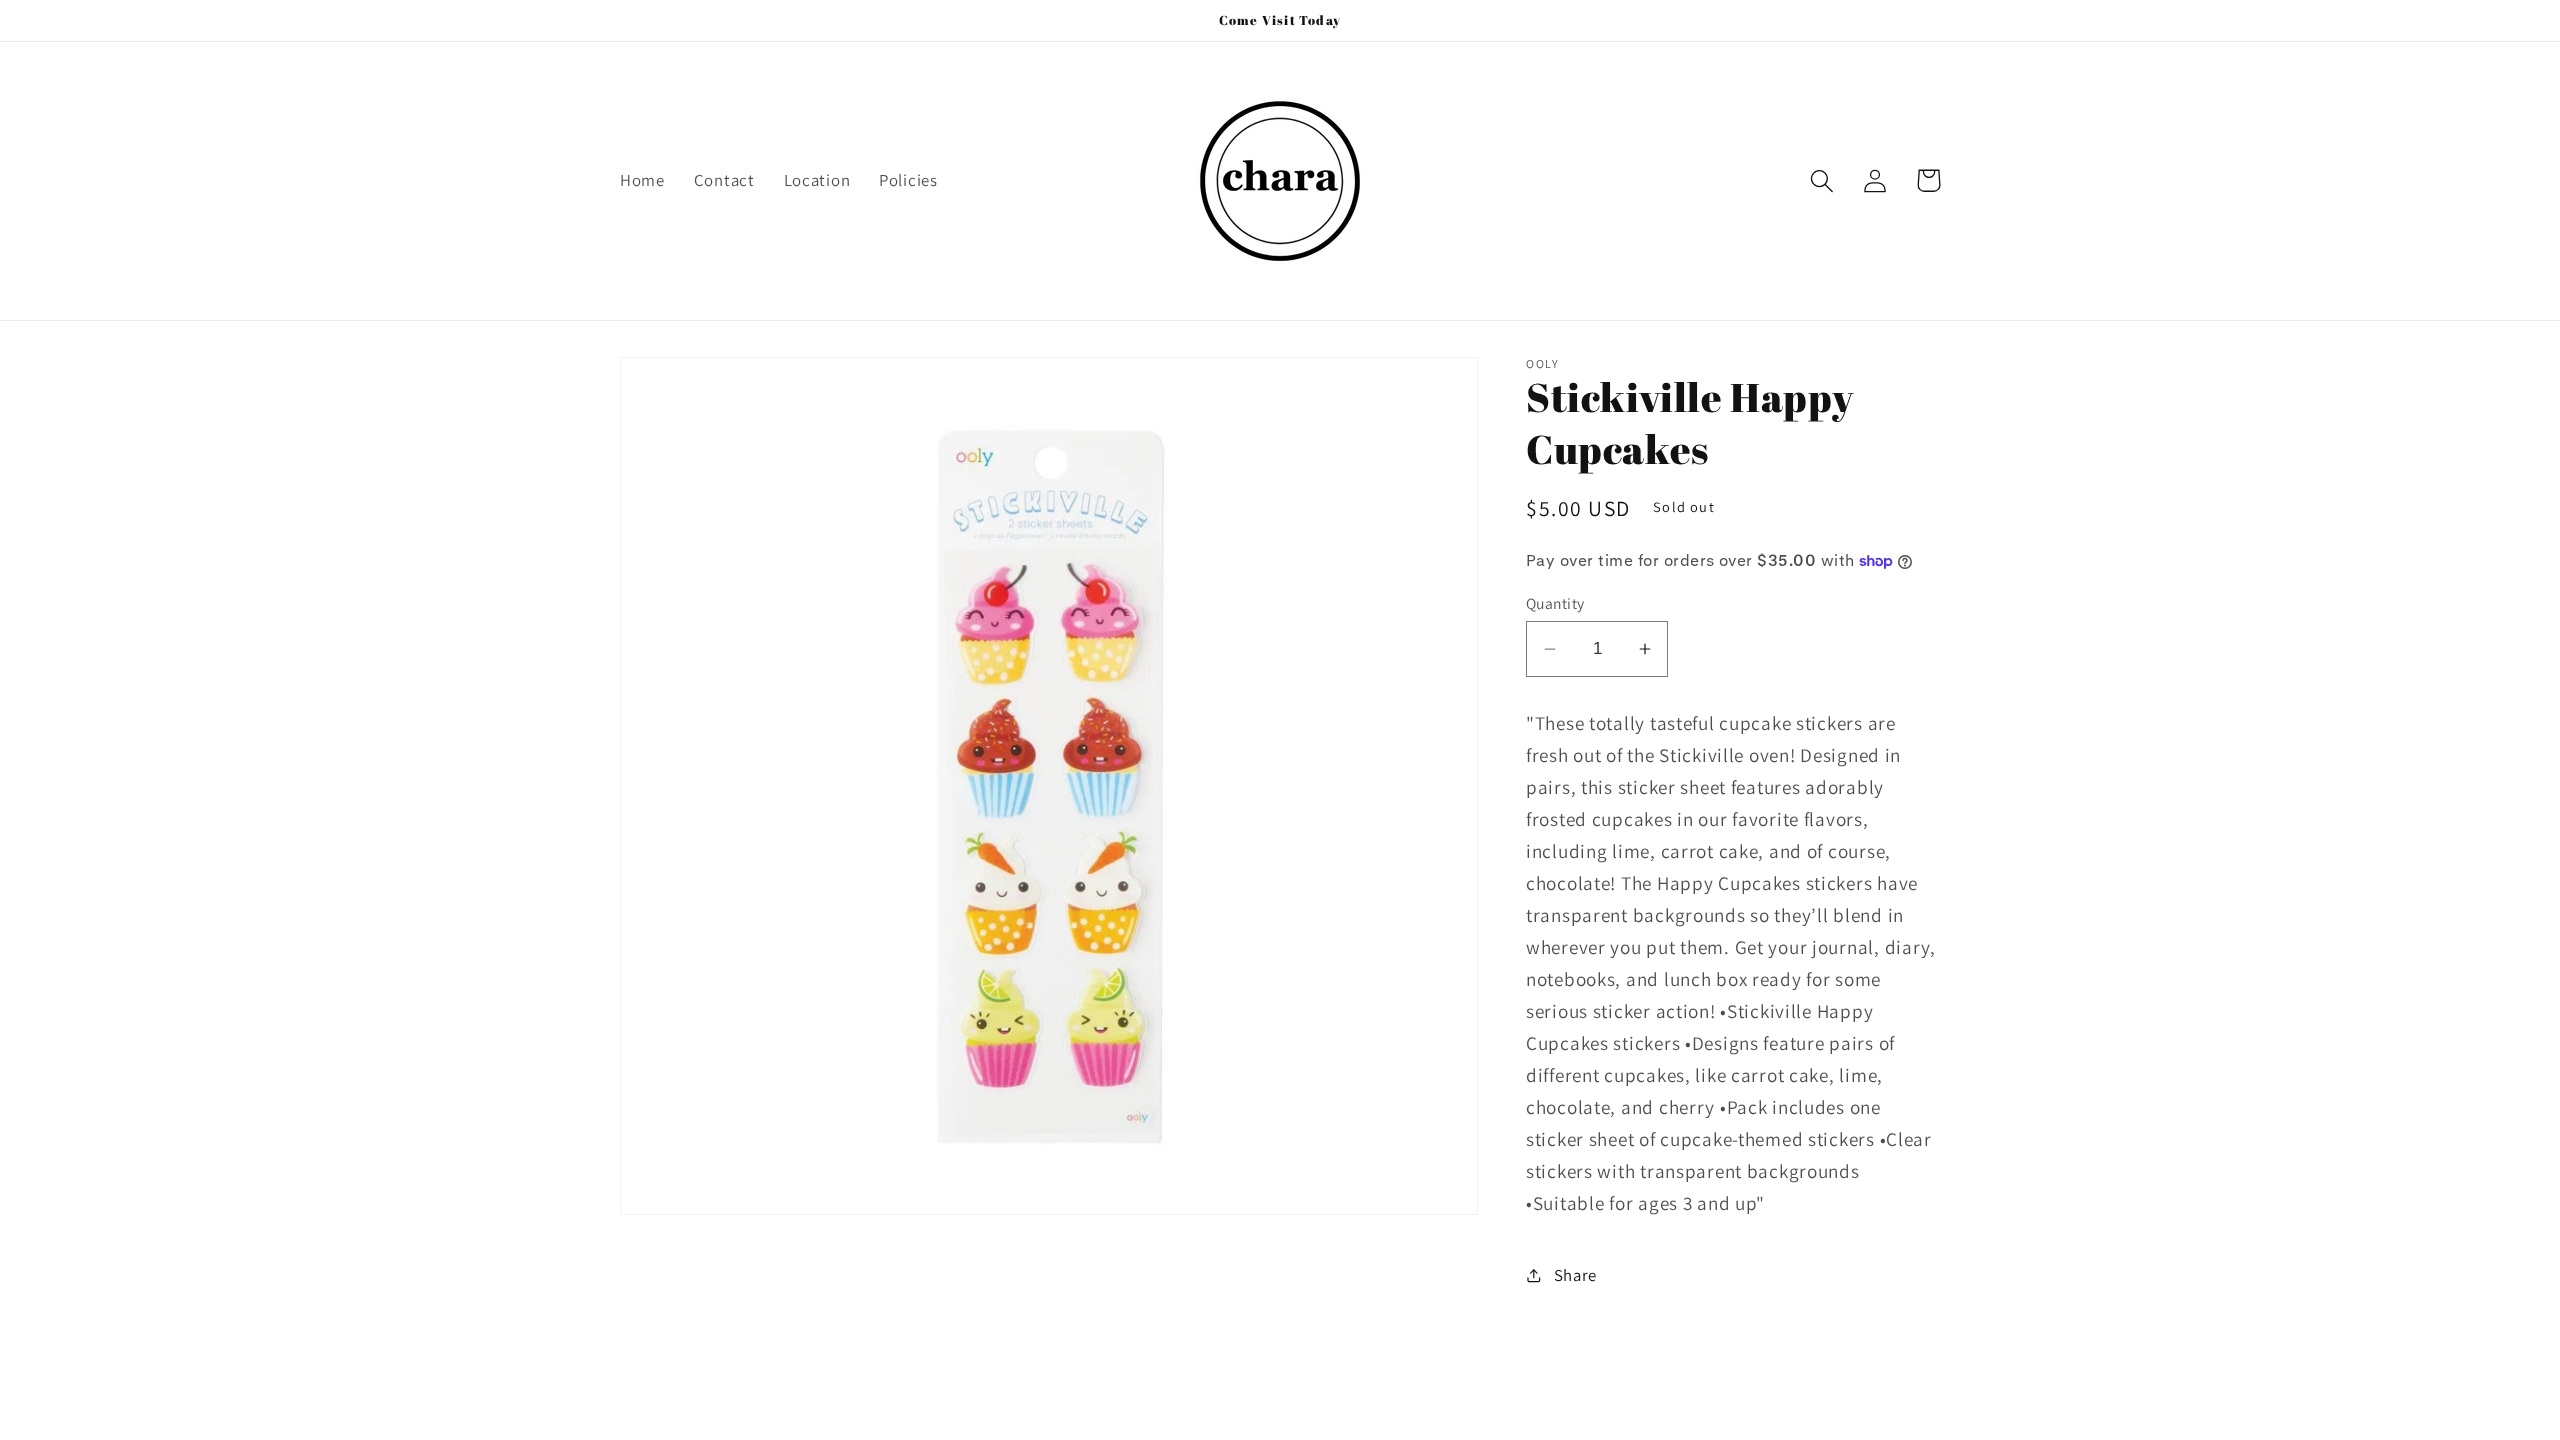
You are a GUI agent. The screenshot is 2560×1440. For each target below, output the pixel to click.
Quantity (1555, 603)
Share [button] (1575, 1275)
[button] (1822, 180)
